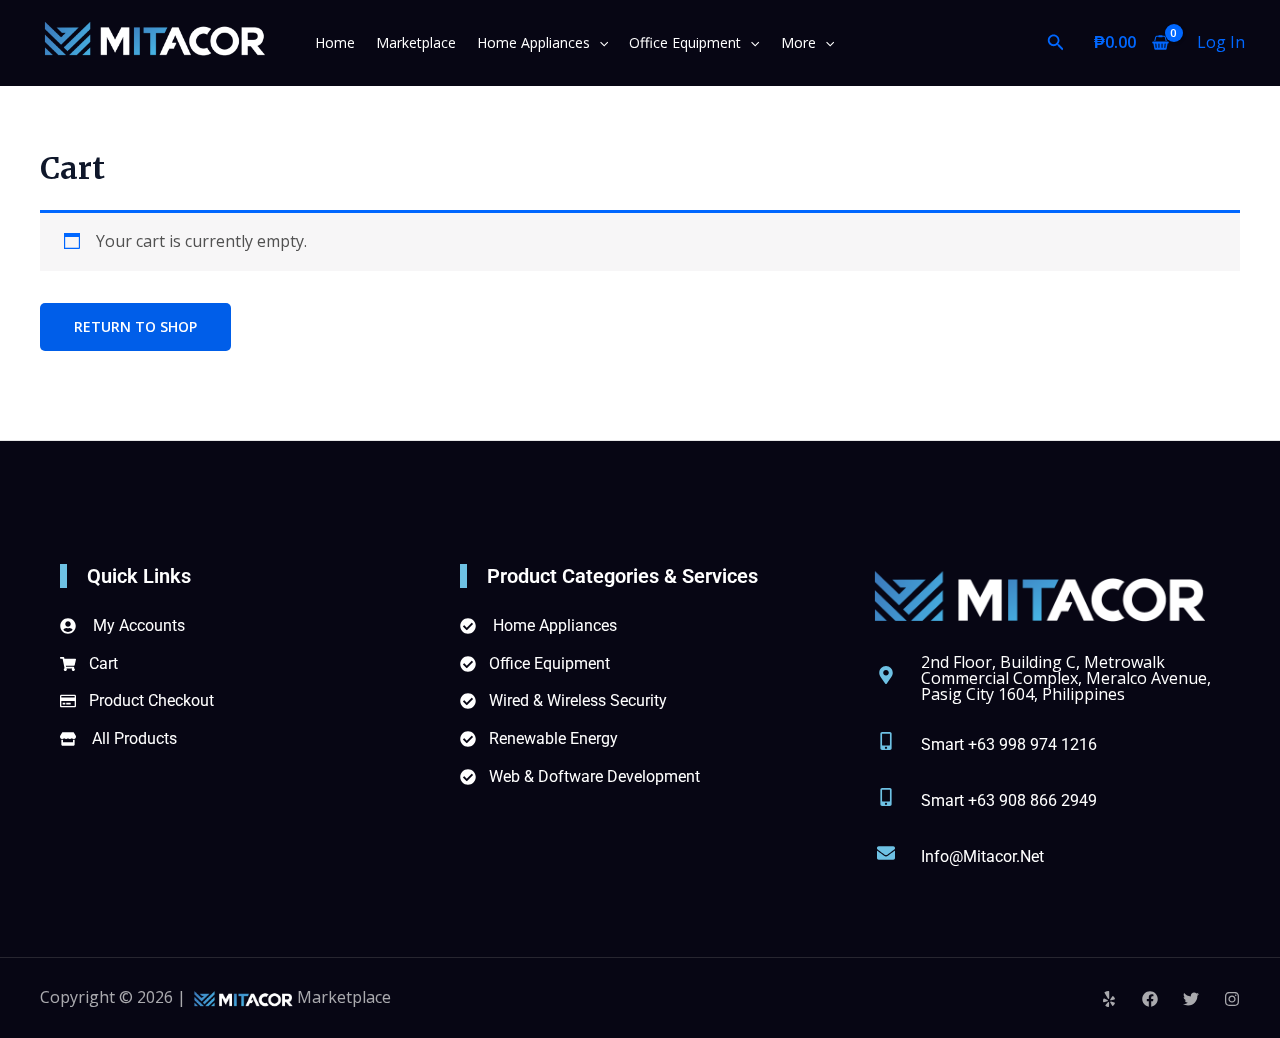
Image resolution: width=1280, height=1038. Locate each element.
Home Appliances (533, 42)
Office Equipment (685, 42)
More (798, 42)
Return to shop (135, 326)
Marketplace (416, 42)
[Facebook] (1150, 999)
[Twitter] (1191, 999)
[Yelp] (1109, 999)
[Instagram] (1232, 999)
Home (335, 42)
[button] (599, 42)
